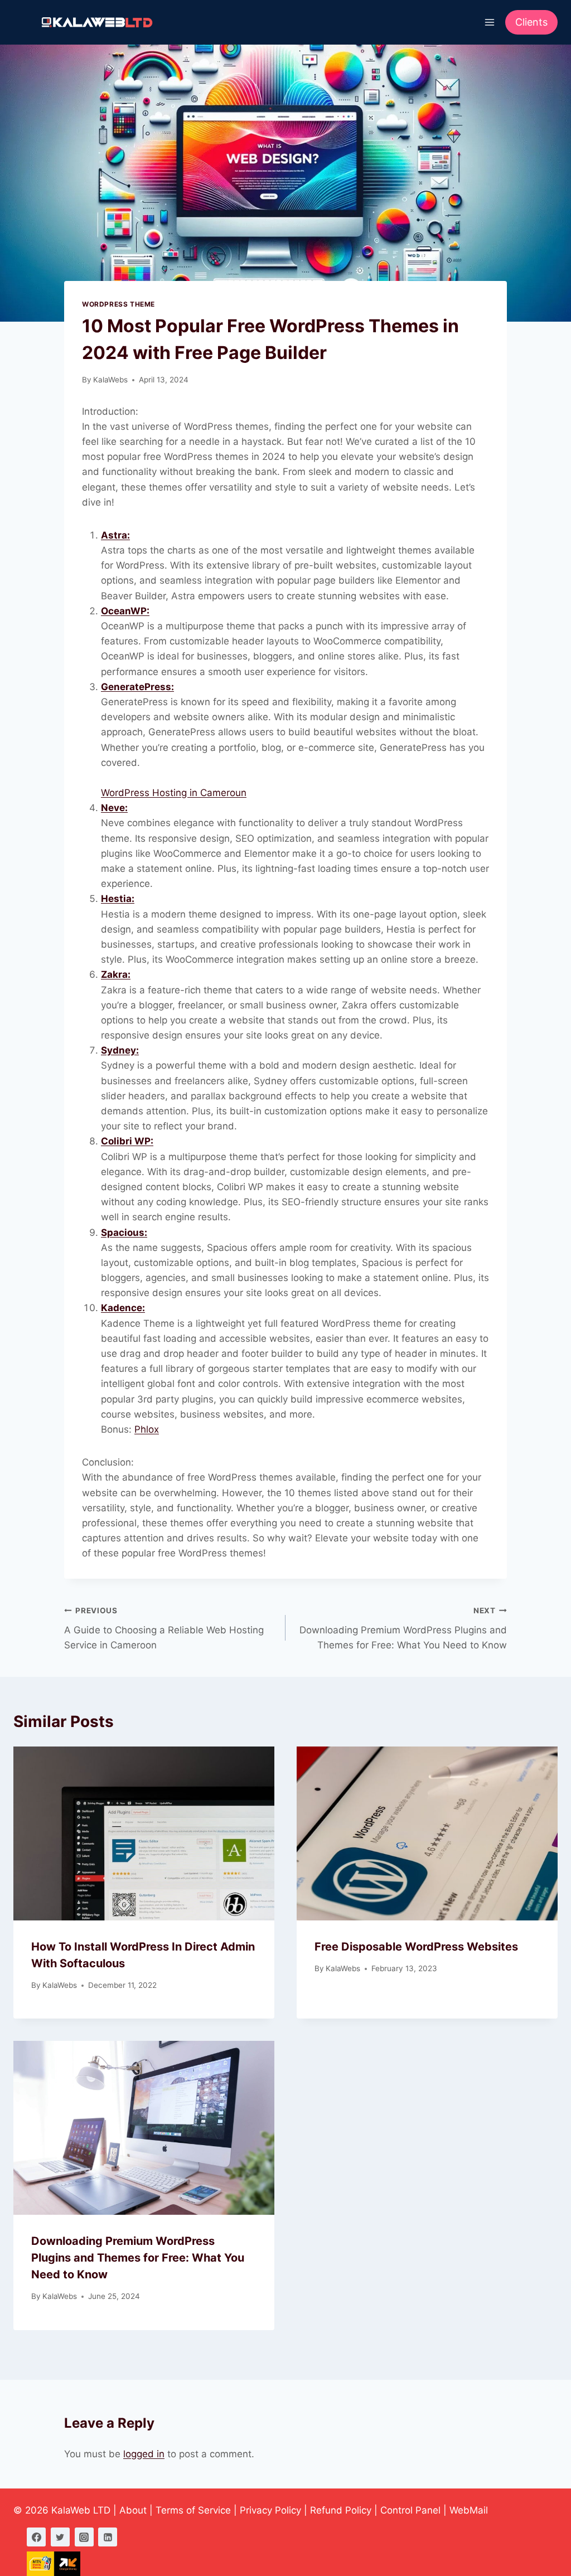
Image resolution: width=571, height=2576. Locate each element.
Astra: (115, 535)
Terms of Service (193, 2510)
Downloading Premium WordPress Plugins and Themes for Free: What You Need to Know (403, 1628)
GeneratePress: (137, 687)
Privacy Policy (270, 2510)
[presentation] (144, 1833)
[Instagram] (84, 2537)
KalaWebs (110, 380)
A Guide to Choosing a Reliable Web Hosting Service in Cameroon (164, 1628)
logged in (144, 2454)
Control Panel (410, 2510)
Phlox (147, 1429)
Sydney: (120, 1050)
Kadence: (123, 1308)
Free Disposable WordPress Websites (416, 1947)
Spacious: (124, 1233)
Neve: (114, 808)
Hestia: (118, 899)
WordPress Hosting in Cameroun (174, 793)
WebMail (469, 2510)
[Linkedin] (108, 2537)
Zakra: (116, 974)
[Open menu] (489, 22)
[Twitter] (60, 2537)
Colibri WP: (127, 1141)
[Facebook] (36, 2537)
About (133, 2510)
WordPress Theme (118, 304)
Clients (531, 22)
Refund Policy (341, 2510)
